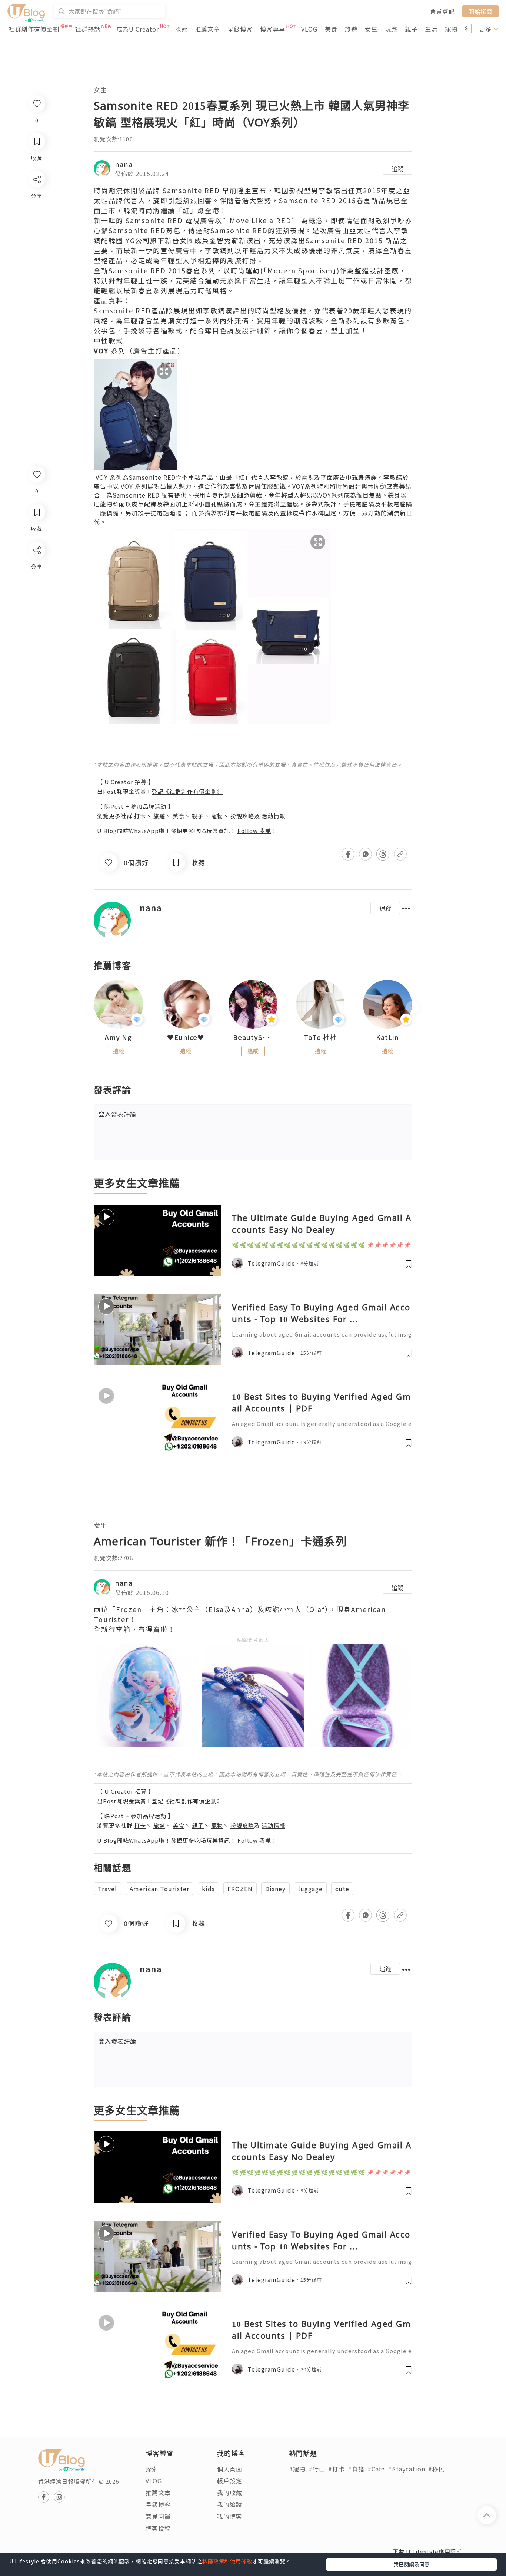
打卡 (140, 816)
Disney (275, 1889)
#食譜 (356, 2469)
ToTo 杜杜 (320, 1037)
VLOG (309, 29)
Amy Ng (118, 1037)
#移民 (437, 2469)
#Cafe (376, 2469)
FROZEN (240, 1889)
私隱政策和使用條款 (227, 2561)
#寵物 (297, 2469)
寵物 (451, 29)
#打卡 (337, 2469)
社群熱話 (88, 29)
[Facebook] (36, 569)
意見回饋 (158, 2516)
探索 (181, 29)
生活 (431, 29)
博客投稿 (158, 2528)
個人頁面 (230, 2469)
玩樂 (391, 29)
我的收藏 (230, 2493)
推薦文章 (207, 29)
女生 (371, 29)
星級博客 (240, 29)
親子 (411, 29)
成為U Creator (138, 29)
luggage (310, 1889)
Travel (107, 1889)
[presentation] (94, 1008)
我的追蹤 (230, 2504)
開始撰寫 (480, 11)
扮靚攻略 (242, 816)
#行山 (317, 2469)
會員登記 (442, 11)
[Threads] (36, 612)
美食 (331, 29)
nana (124, 164)
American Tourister (159, 1889)
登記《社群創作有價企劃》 (187, 791)
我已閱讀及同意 (412, 2564)
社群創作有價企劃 (34, 29)
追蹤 (397, 169)
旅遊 (351, 29)
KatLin (387, 1037)
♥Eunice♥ (186, 1037)
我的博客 (230, 2516)
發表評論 (117, 1114)
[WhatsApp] (36, 590)
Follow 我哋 (254, 831)
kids (208, 1889)
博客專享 (273, 29)
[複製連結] (36, 633)
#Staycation (407, 2469)
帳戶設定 (230, 2481)
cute (342, 1889)
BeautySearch (253, 1037)
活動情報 (273, 816)
